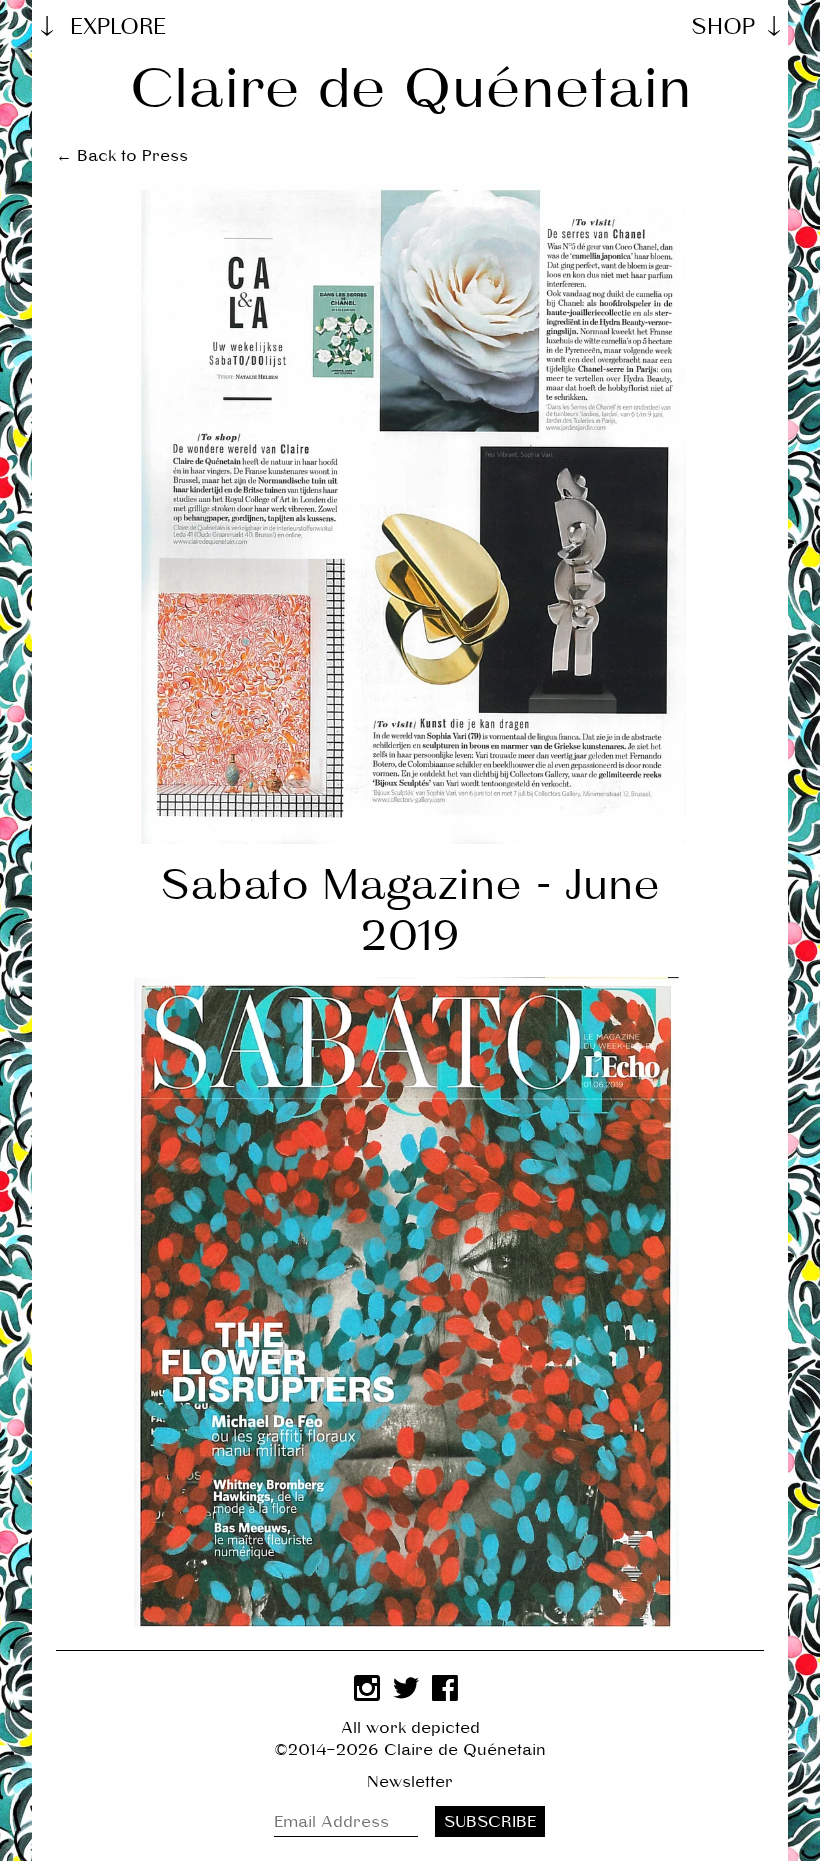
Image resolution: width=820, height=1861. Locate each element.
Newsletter (410, 1782)
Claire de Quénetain (410, 88)
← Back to (122, 155)
